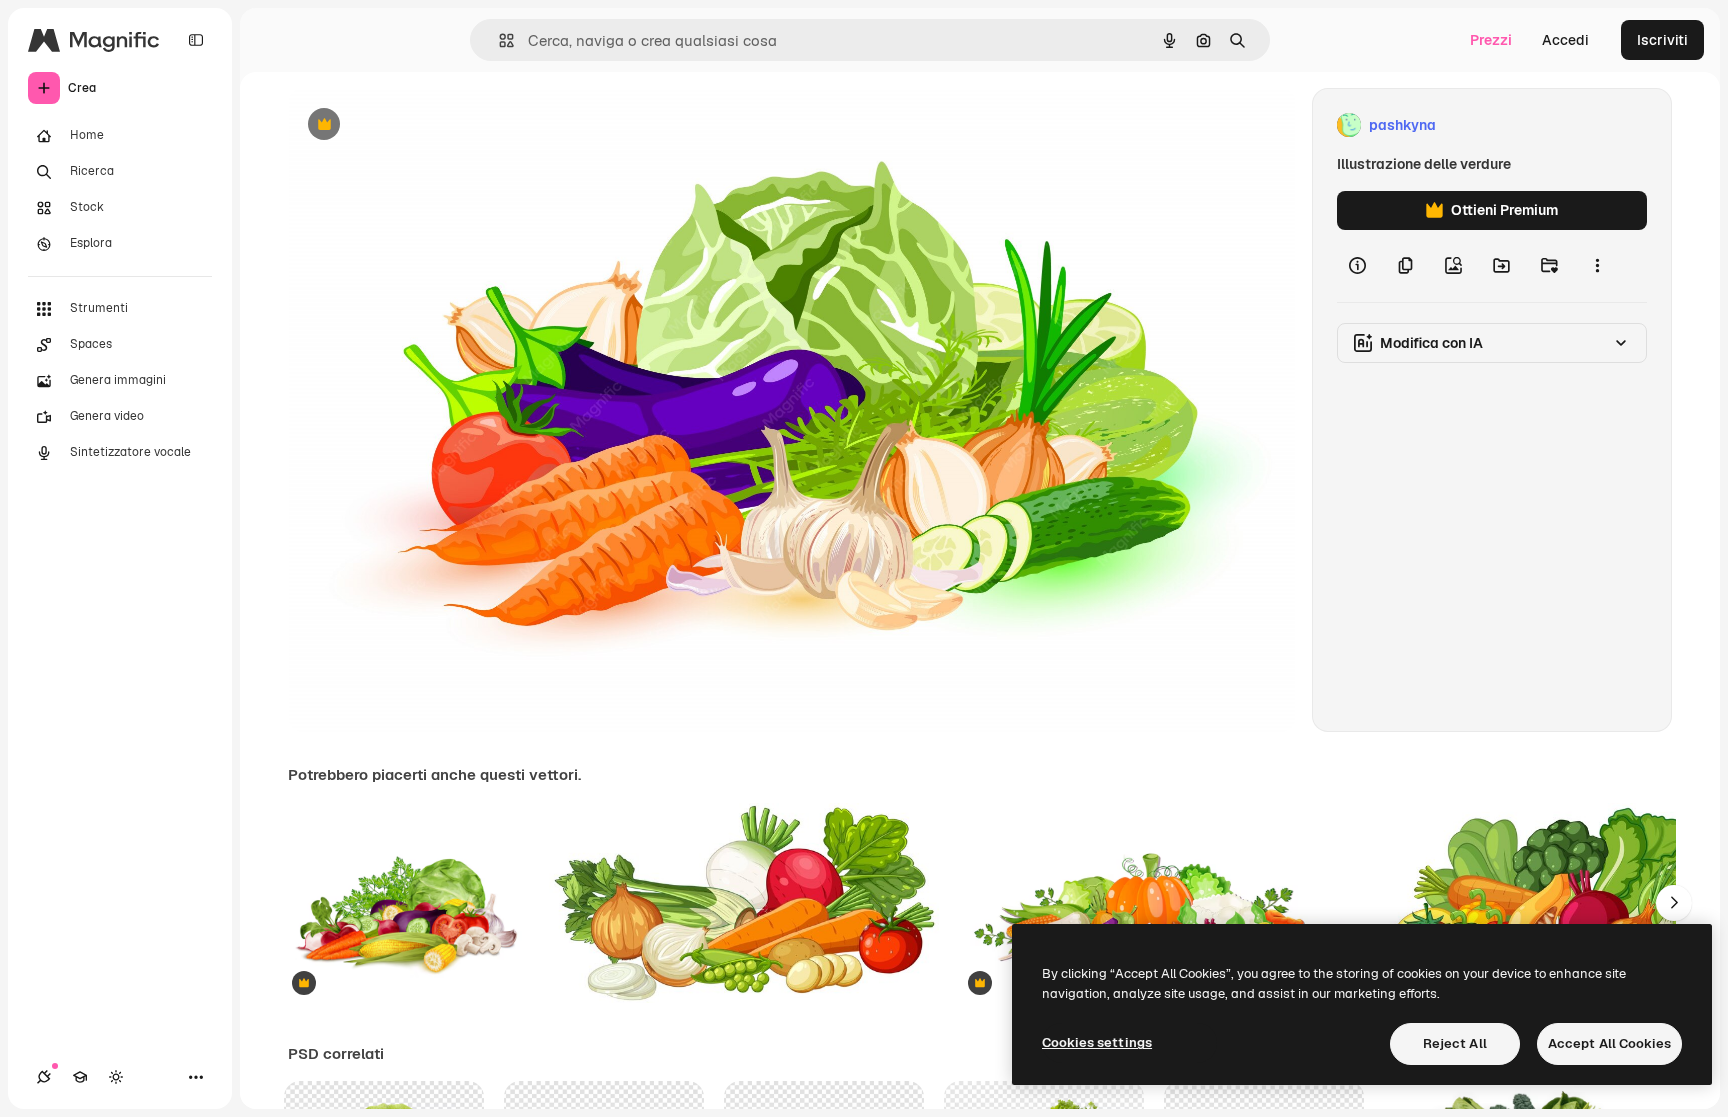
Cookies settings (1097, 1042)
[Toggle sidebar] (196, 40)
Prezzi (1491, 40)
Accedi (1565, 40)
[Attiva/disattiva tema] (116, 1077)
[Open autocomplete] (498, 40)
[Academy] (80, 1077)
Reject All (1455, 1043)
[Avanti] (1674, 903)
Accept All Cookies (1609, 1043)
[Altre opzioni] (1597, 266)
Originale (420, 125)
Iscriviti (1662, 40)
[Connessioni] (44, 1077)
